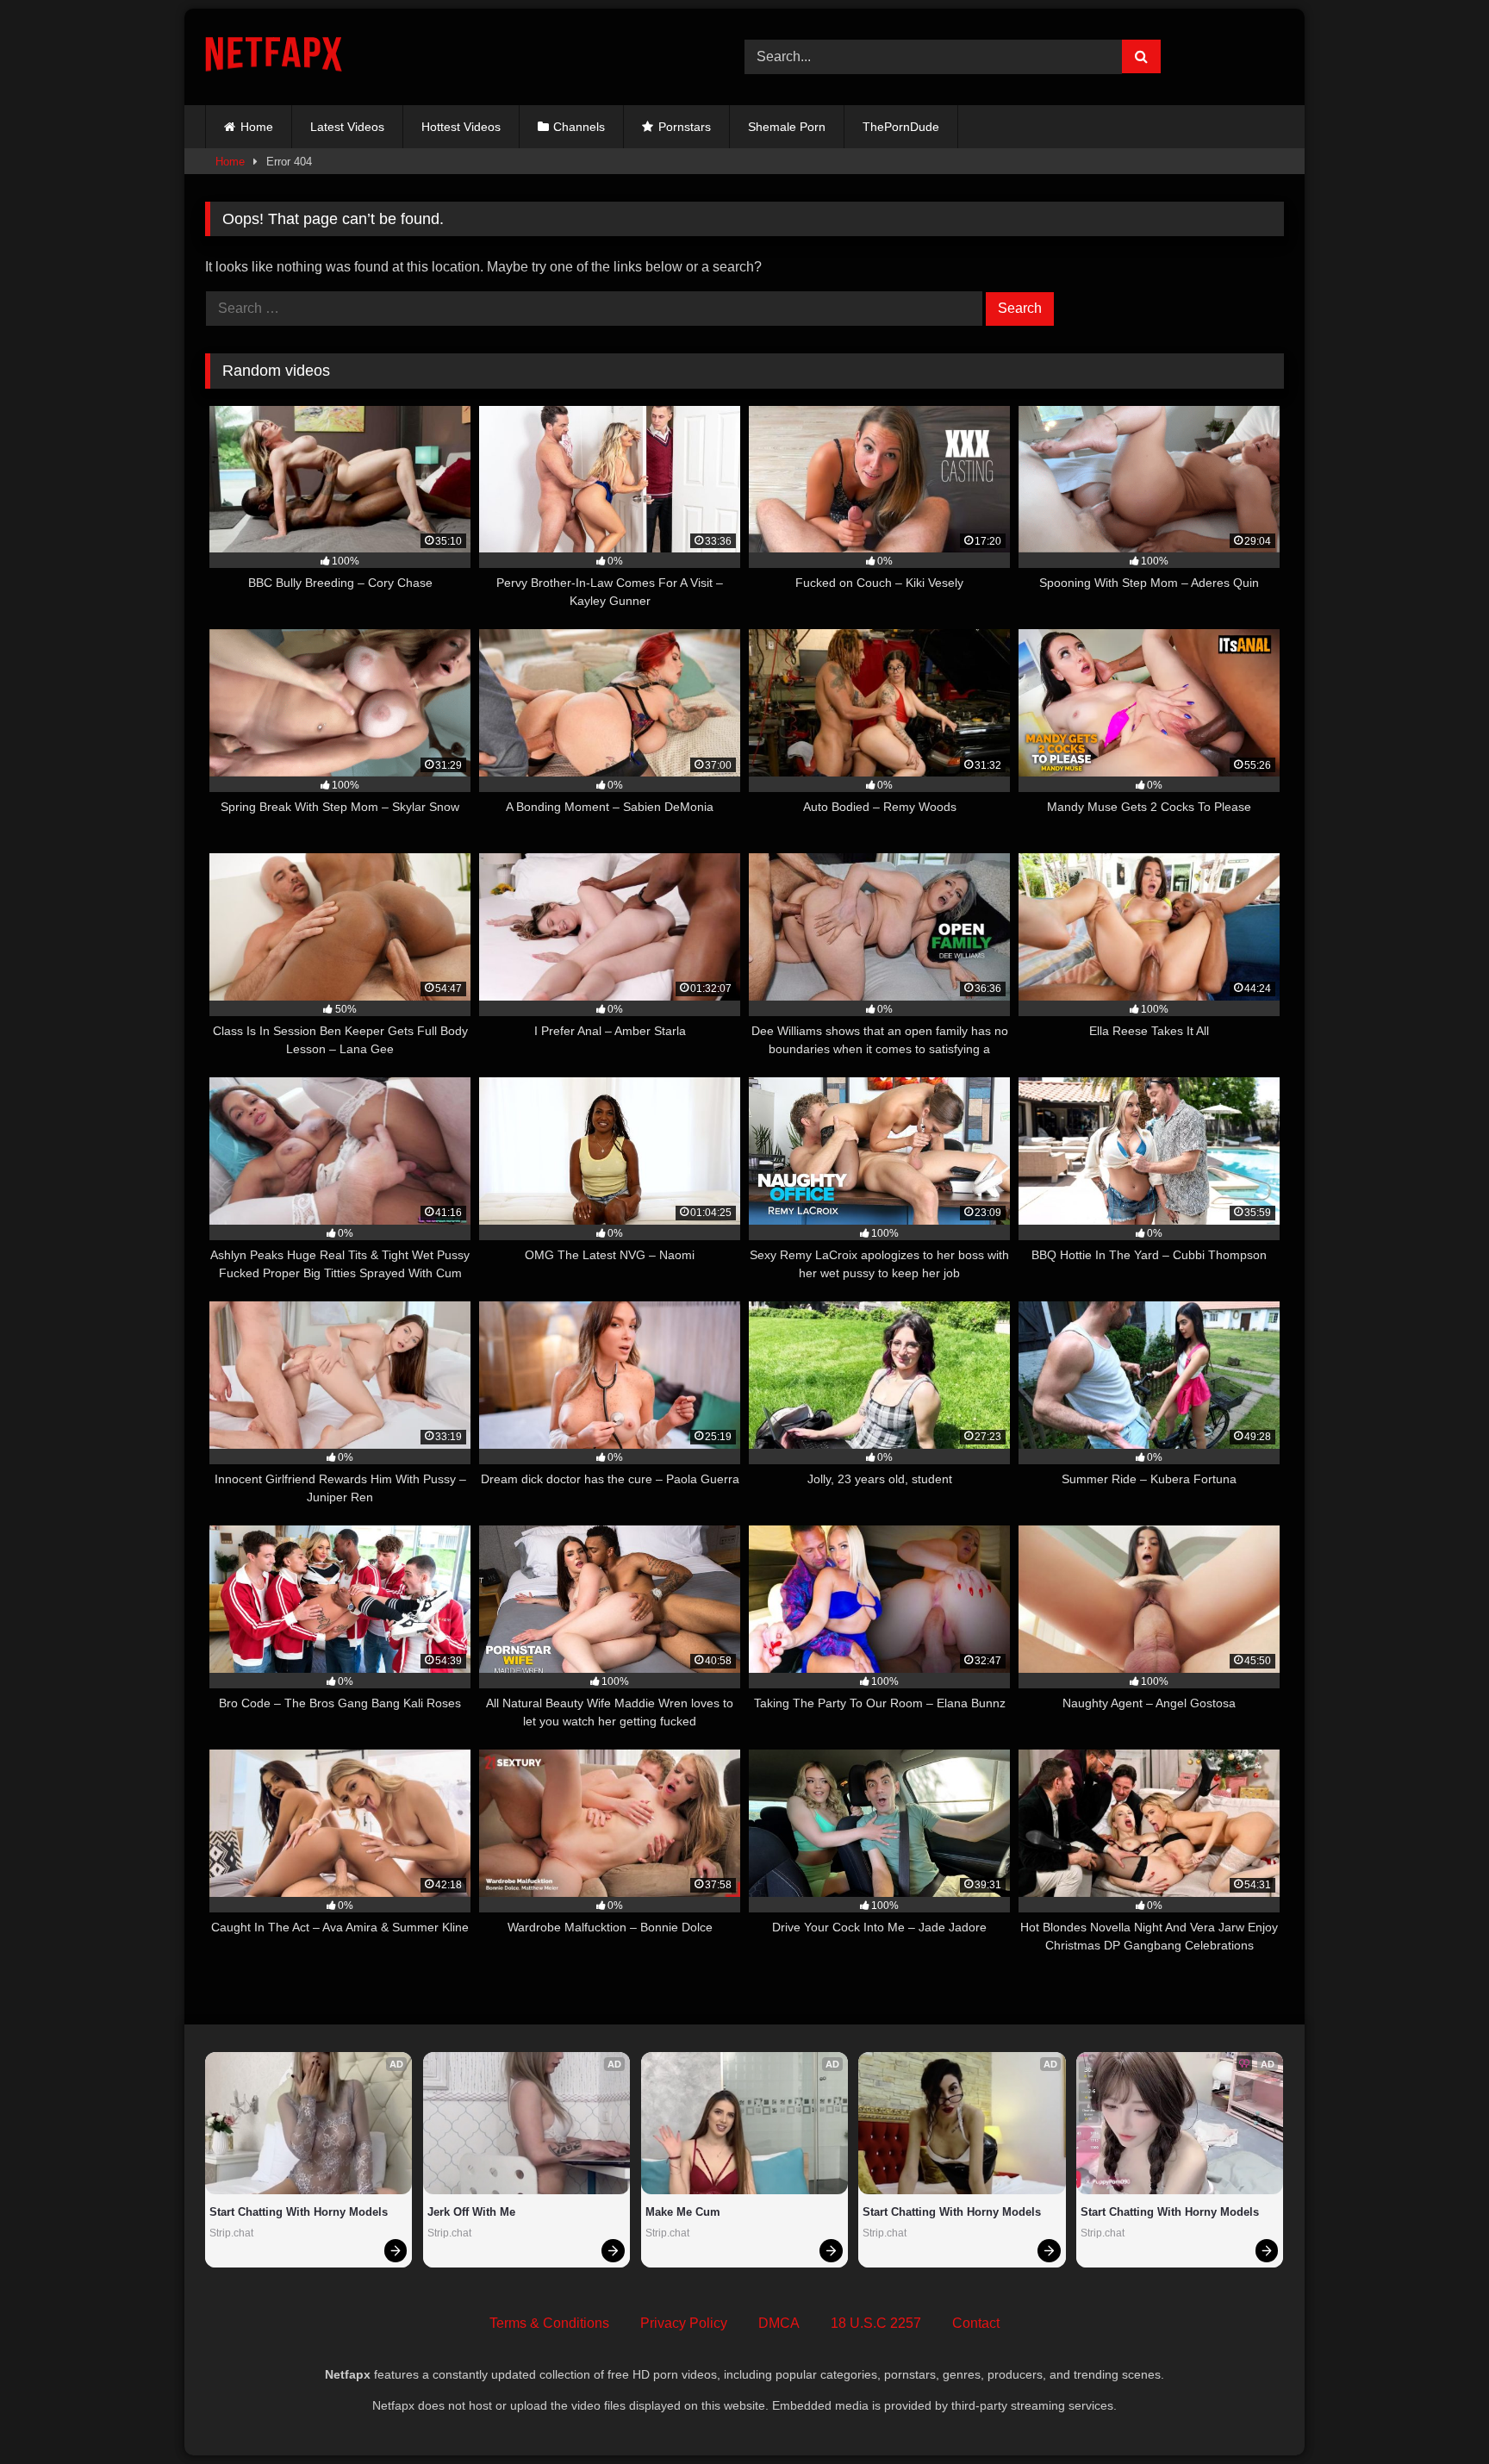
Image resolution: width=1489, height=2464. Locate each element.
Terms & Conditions (549, 2323)
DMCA (779, 2323)
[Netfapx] (274, 57)
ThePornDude (901, 127)
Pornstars (685, 127)
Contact (976, 2323)
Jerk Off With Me (471, 2212)
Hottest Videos (461, 127)
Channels (579, 127)
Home (257, 127)
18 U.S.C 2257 (876, 2323)
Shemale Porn (787, 127)
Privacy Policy (684, 2323)
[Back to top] (1436, 2413)
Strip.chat (231, 2233)
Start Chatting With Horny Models (299, 2212)
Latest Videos (347, 127)
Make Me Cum (683, 2212)
